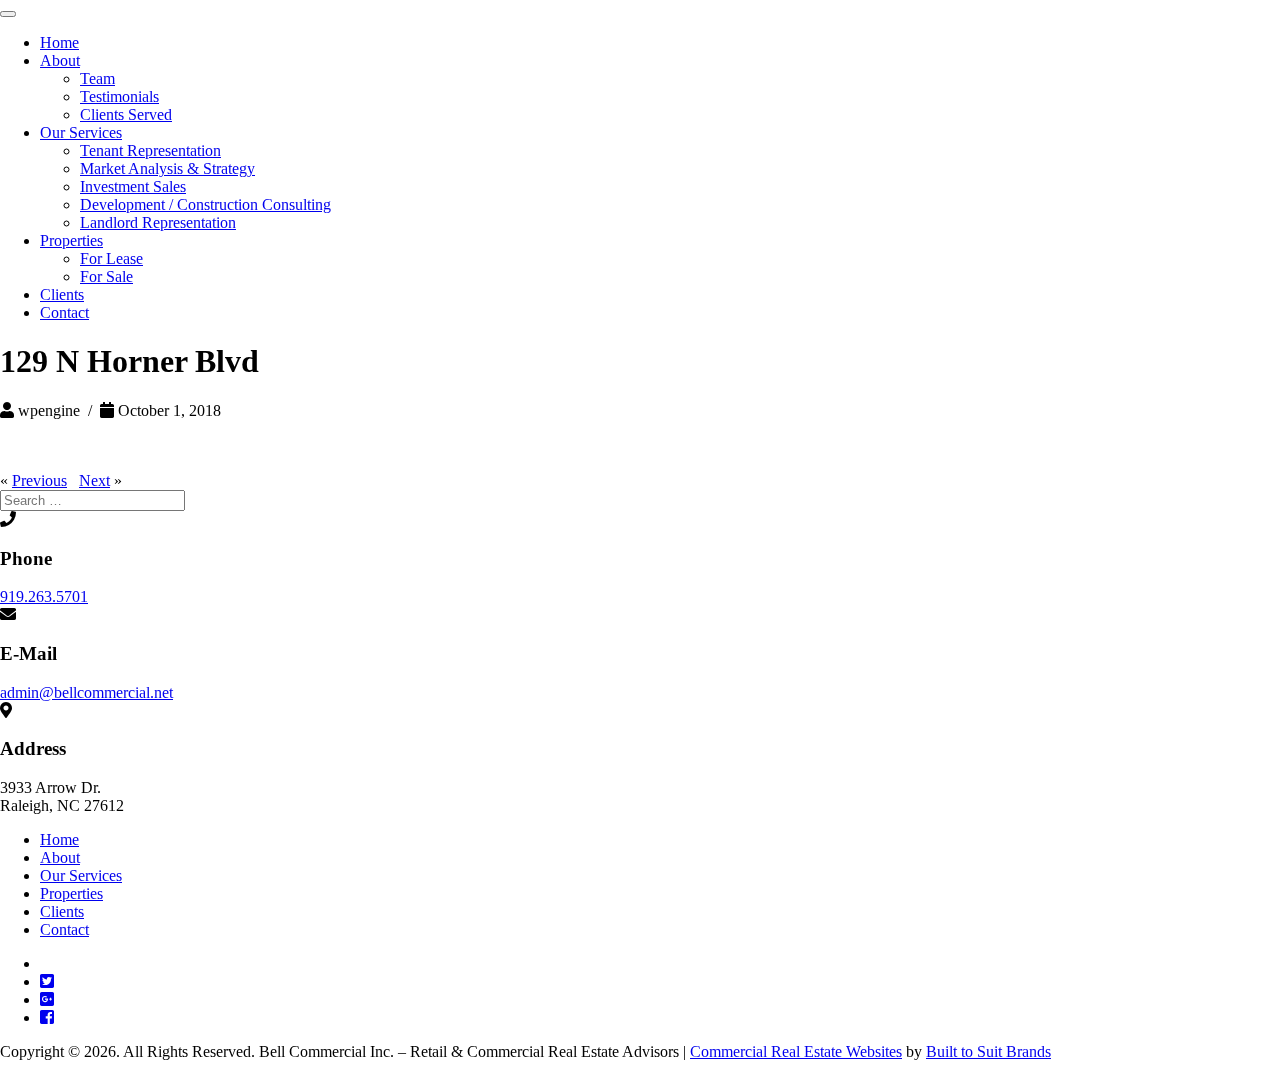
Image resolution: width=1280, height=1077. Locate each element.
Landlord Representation (158, 222)
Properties (71, 240)
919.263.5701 (44, 596)
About (60, 60)
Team (97, 78)
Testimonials (119, 96)
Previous (39, 480)
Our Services (81, 132)
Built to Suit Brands (988, 1051)
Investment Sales (133, 186)
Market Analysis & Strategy (167, 168)
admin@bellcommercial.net (86, 692)
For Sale (106, 276)
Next (94, 480)
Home (59, 42)
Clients (62, 294)
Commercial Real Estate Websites (796, 1051)
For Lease (111, 258)
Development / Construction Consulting (205, 204)
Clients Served (126, 114)
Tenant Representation (150, 150)
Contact (64, 312)
